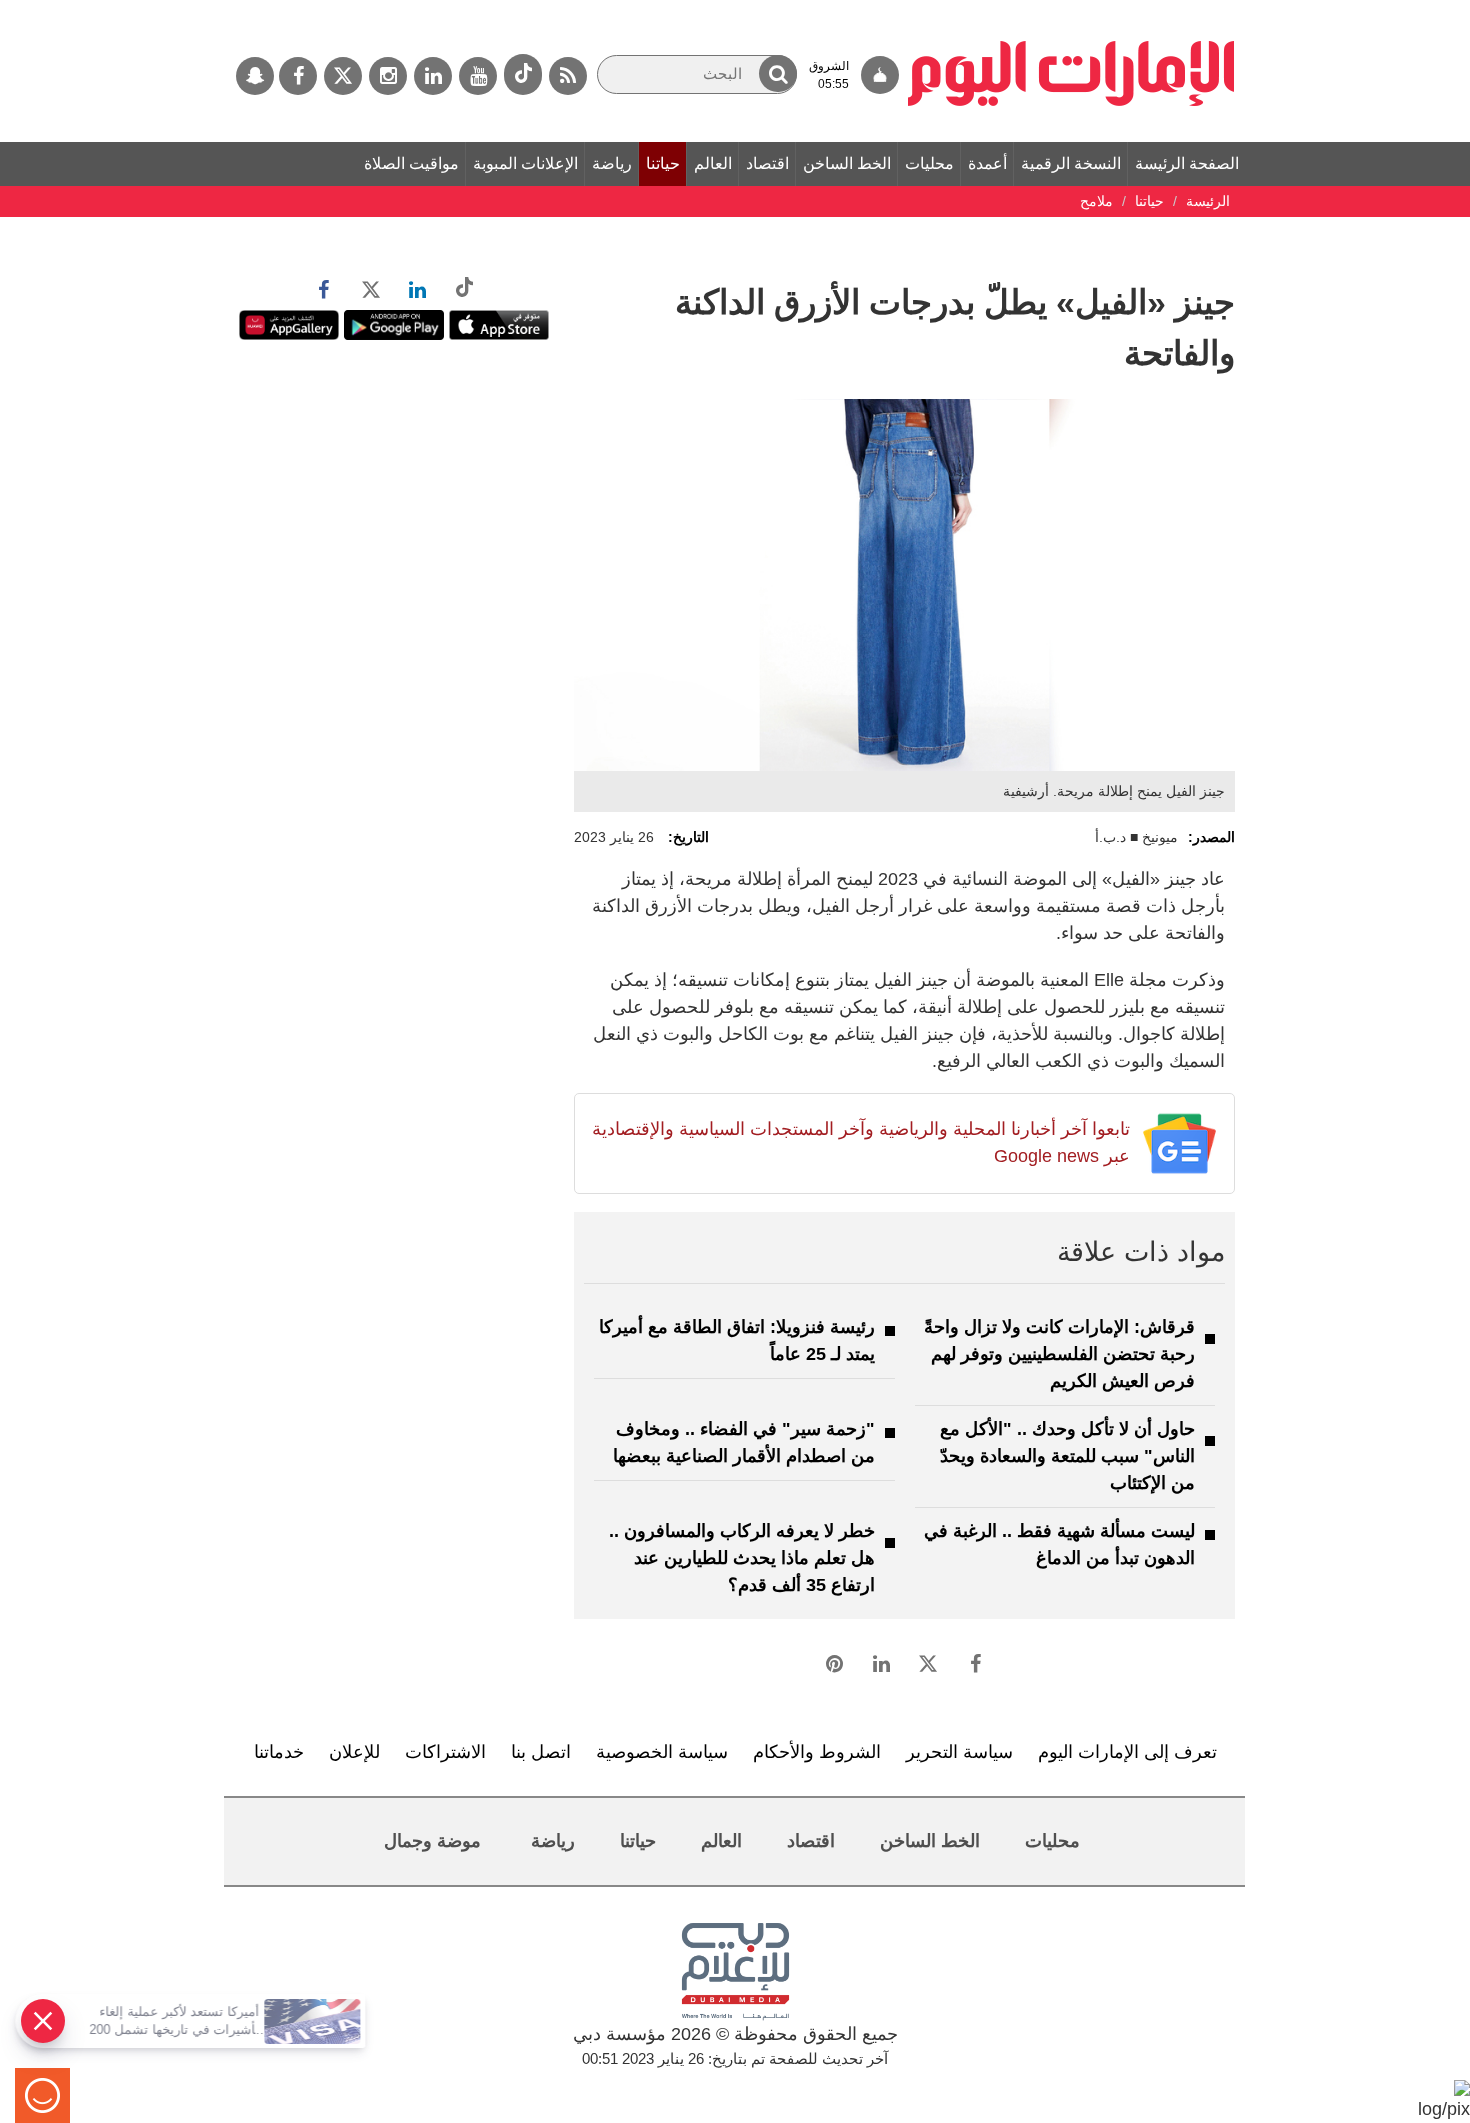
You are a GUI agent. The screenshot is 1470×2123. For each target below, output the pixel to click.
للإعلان (354, 1752)
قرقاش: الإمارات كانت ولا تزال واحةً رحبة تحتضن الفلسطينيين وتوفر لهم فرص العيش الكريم (1059, 1354)
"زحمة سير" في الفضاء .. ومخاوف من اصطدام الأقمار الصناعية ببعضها (744, 1442)
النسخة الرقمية (1071, 163)
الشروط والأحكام (817, 1752)
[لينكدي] (433, 76)
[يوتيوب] (478, 76)
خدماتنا (279, 1752)
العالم (713, 163)
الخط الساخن (847, 163)
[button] (778, 73)
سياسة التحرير (959, 1752)
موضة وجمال (432, 1841)
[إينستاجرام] (388, 76)
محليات (929, 163)
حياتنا (663, 163)
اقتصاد (767, 163)
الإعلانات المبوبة (525, 163)
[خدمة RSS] (568, 76)
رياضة (612, 163)
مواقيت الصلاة (411, 163)
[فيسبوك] (298, 76)
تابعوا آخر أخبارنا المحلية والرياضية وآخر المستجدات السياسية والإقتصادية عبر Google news (860, 1142)
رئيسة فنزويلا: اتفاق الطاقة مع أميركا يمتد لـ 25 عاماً (737, 1340)
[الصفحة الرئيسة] (1071, 10)
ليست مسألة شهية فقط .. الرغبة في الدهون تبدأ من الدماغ (1059, 1544)
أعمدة (987, 163)
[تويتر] (343, 76)
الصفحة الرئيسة (1187, 163)
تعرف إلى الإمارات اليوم (1127, 1752)
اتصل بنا (541, 1752)
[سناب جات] (255, 76)
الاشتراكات (445, 1752)
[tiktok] (523, 74)
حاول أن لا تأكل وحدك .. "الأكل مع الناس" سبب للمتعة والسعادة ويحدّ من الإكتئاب (1067, 1456)
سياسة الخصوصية (662, 1752)
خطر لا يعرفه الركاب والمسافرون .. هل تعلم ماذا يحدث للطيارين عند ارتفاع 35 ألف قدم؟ (742, 1558)
